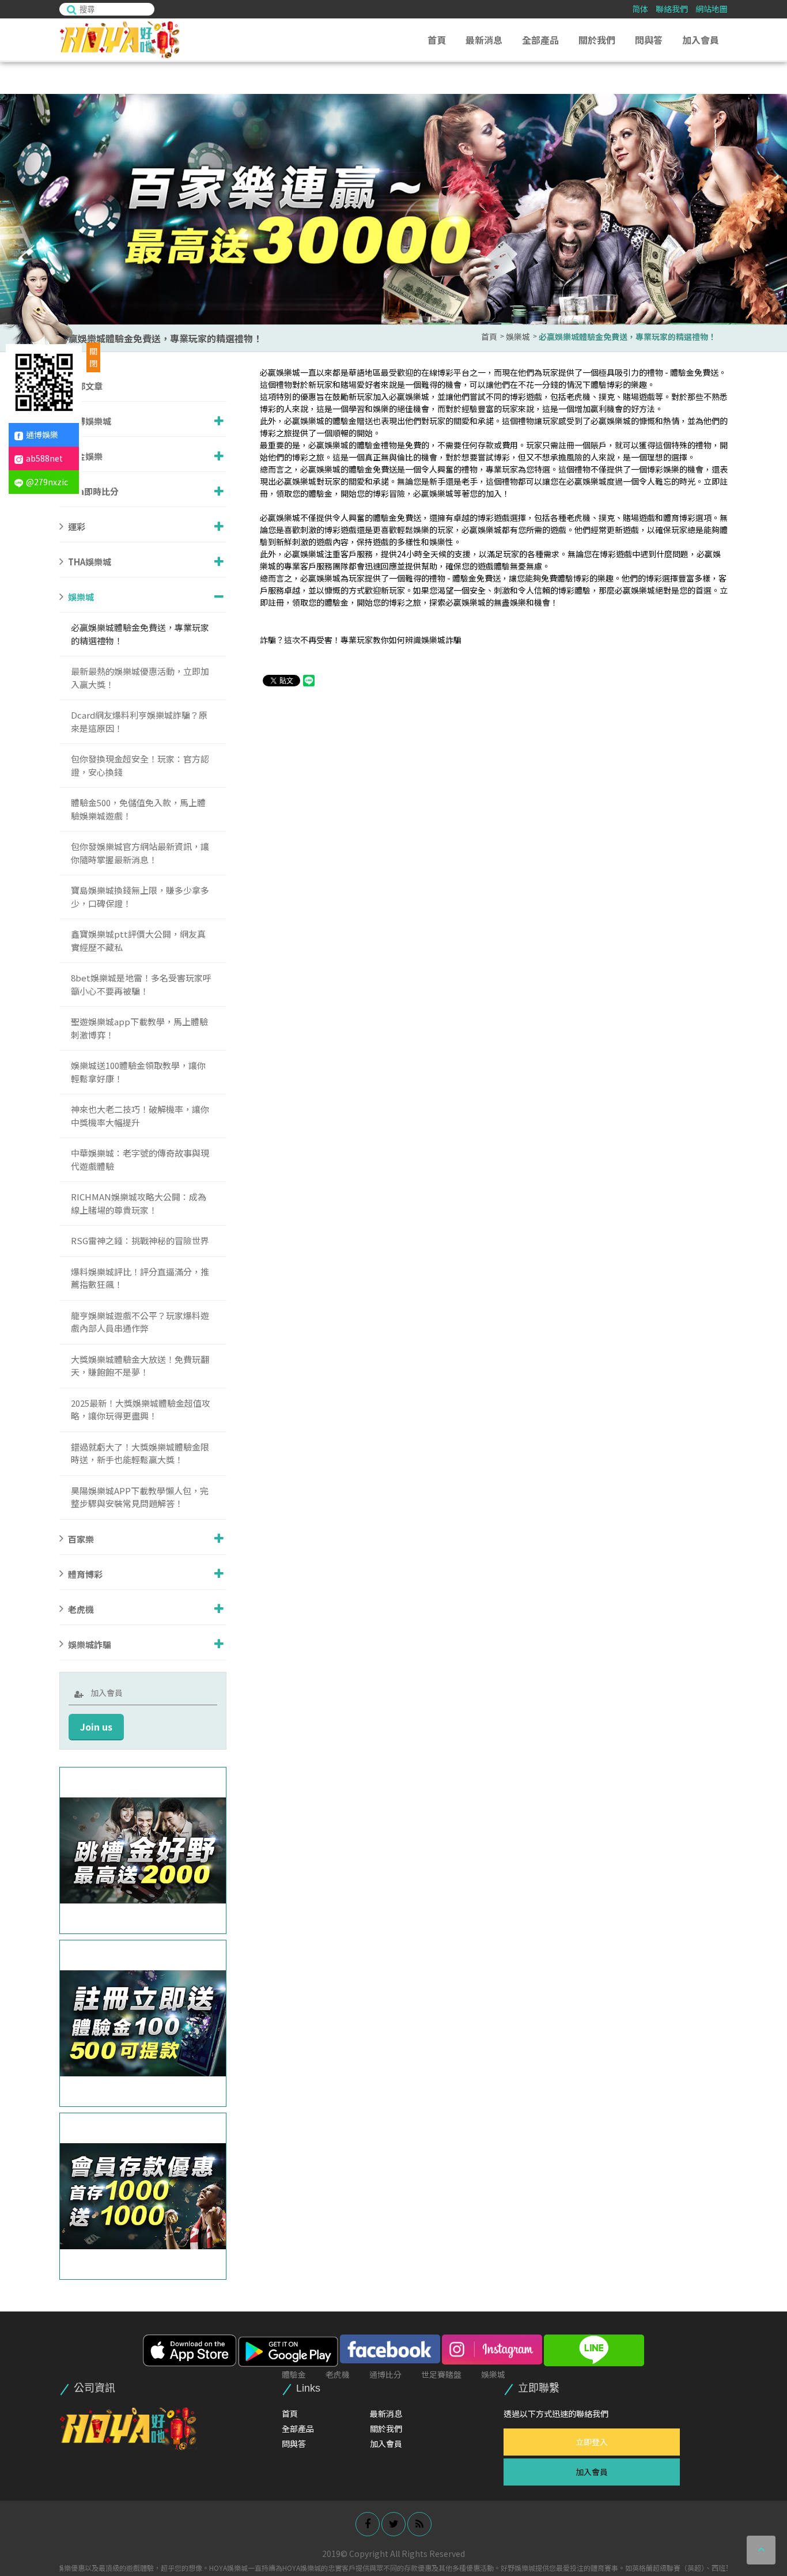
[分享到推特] (393, 2524)
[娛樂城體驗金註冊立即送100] (143, 2023)
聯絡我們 (672, 9)
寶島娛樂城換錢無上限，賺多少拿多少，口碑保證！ (140, 897)
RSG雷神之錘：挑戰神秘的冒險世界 (140, 1240)
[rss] (419, 2524)
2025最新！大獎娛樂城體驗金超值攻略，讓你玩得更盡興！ (141, 1410)
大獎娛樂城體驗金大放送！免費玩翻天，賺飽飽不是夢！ (140, 1366)
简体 (640, 9)
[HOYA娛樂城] (122, 40)
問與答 (649, 40)
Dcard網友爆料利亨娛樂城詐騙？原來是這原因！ (139, 722)
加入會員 (701, 40)
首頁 (437, 40)
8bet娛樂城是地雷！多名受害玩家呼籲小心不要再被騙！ (141, 984)
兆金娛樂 (85, 456)
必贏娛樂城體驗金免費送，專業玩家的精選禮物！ (627, 337)
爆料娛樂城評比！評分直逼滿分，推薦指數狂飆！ (140, 1278)
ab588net (44, 458)
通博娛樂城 (90, 421)
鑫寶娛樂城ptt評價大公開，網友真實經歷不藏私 (138, 940)
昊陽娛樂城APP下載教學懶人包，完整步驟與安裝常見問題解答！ (140, 1497)
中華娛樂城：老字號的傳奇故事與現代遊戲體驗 (140, 1159)
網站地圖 (712, 9)
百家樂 (81, 1538)
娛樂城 (518, 337)
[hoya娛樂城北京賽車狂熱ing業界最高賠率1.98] (393, 209)
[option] (393, 209)
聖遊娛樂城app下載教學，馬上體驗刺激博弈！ (139, 1028)
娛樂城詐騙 (90, 1644)
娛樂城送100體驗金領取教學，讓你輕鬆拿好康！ (138, 1072)
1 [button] (767, 118)
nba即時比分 (93, 491)
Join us (96, 1727)
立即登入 (592, 2442)
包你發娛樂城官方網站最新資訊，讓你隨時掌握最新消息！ (140, 853)
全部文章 (85, 386)
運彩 (77, 526)
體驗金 (294, 2374)
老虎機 (81, 1609)
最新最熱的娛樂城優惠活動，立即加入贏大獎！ (140, 678)
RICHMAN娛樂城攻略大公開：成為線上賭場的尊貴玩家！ (139, 1203)
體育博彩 (85, 1574)
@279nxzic (47, 482)
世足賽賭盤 (441, 2374)
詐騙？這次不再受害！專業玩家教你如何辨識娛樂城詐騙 (361, 640)
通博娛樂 (42, 435)
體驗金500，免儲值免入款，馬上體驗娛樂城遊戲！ (138, 809)
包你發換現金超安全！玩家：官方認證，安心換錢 (140, 765)
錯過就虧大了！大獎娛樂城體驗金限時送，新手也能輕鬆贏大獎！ (140, 1453)
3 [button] (767, 142)
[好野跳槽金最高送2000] (143, 1850)
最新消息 (484, 40)
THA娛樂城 (90, 562)
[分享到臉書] (368, 2524)
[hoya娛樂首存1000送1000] (143, 2196)
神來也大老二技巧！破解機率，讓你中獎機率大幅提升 (140, 1116)
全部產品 (540, 40)
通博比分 (385, 2374)
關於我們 (597, 40)
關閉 (93, 357)
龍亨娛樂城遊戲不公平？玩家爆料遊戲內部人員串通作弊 (140, 1322)
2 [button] (767, 130)
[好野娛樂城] (128, 2428)
